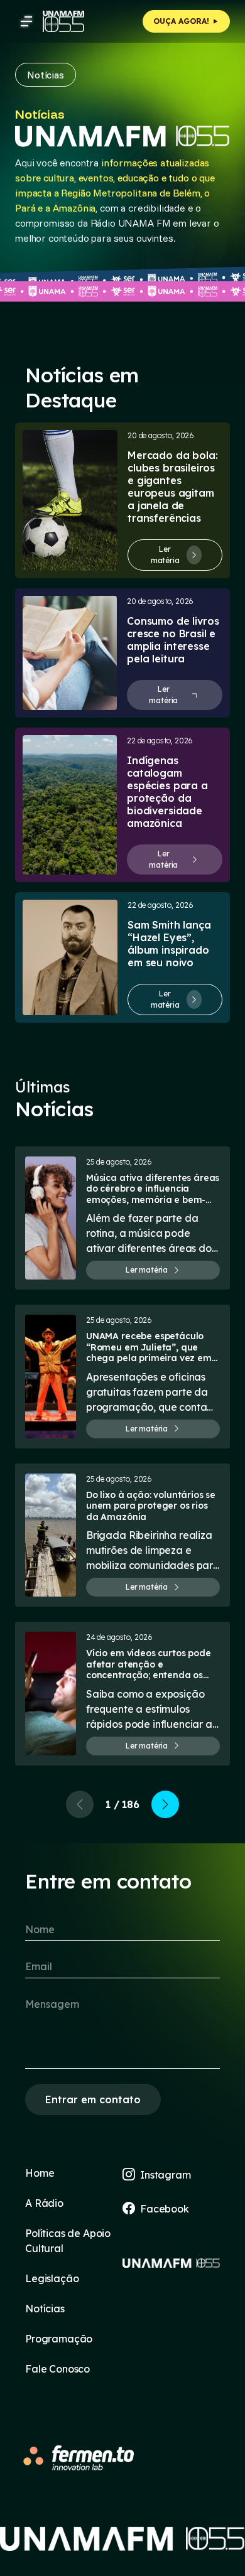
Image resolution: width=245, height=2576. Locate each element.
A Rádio (44, 2203)
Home (40, 2173)
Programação (59, 2339)
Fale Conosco (57, 2369)
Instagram (166, 2175)
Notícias (45, 2309)
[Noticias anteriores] (80, 1804)
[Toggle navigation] (26, 21)
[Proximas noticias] (165, 1804)
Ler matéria (165, 555)
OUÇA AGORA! (182, 21)
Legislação (52, 2278)
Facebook (165, 2209)
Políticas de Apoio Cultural (68, 2241)
